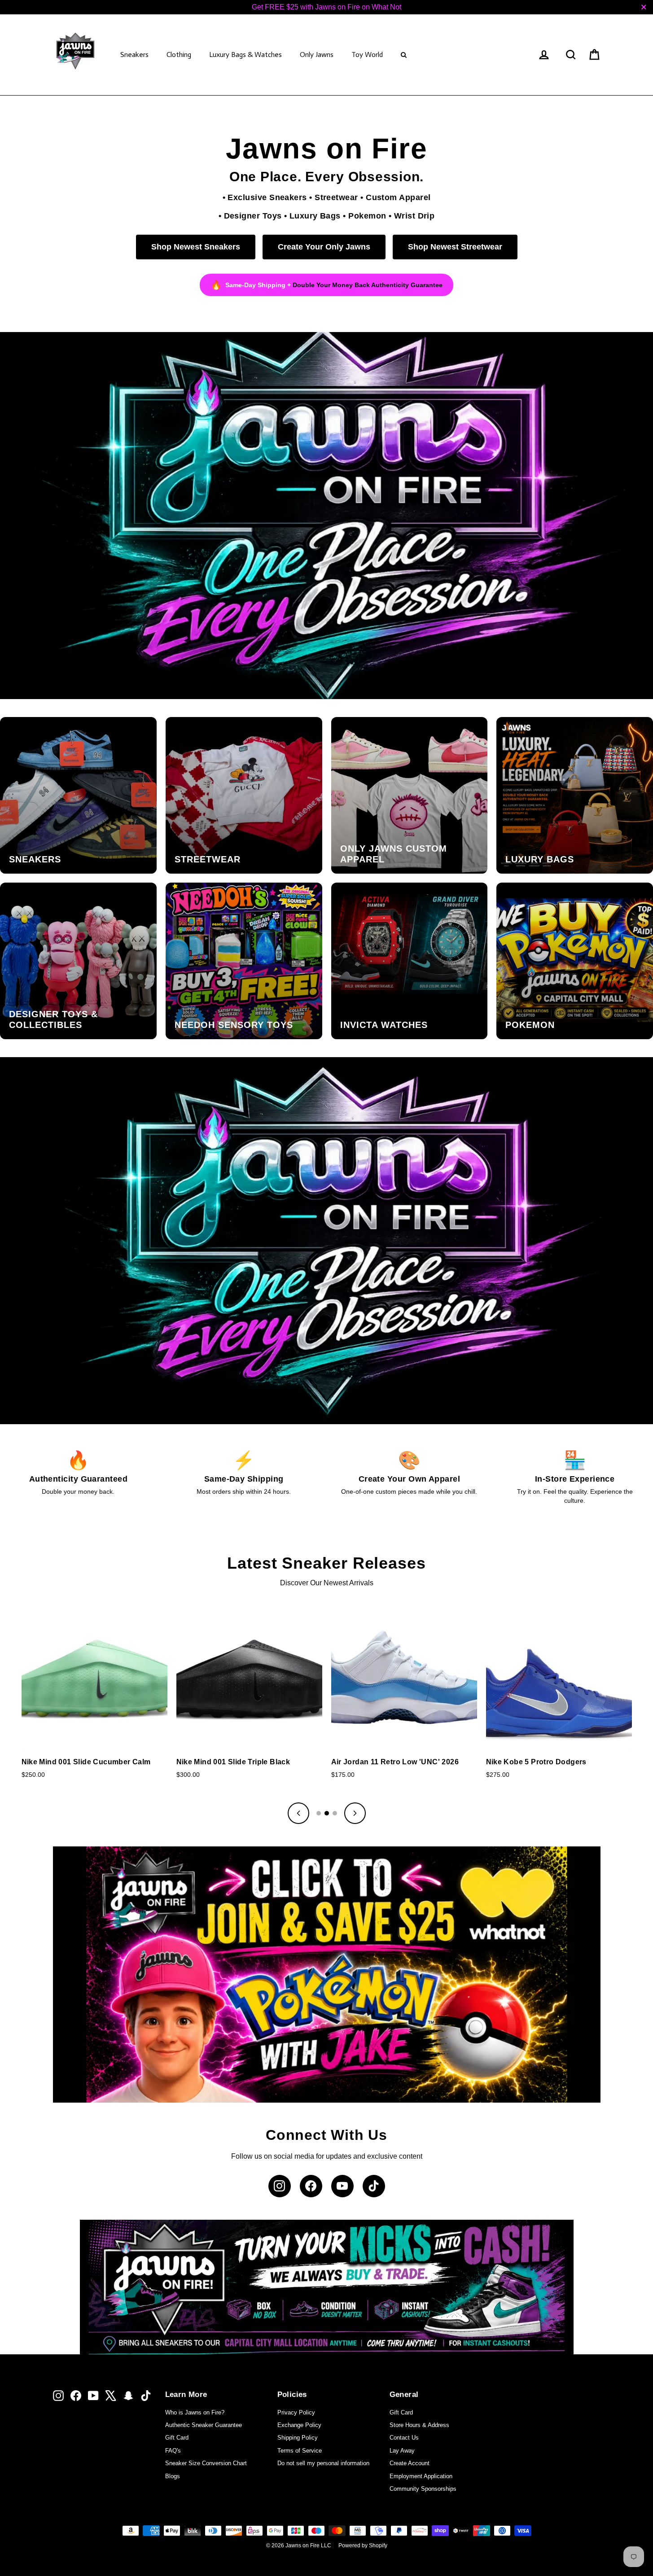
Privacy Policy (296, 2412)
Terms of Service (300, 2451)
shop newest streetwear (455, 247)
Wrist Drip (414, 216)
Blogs (173, 2476)
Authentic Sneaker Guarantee (204, 2425)
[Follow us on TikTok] (374, 2186)
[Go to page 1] (319, 1813)
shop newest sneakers (196, 247)
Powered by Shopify (363, 2545)
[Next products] (355, 1813)
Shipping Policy (298, 2438)
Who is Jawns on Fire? (195, 2412)
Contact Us (404, 2438)
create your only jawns (324, 247)
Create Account (410, 2463)
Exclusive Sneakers (267, 197)
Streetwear (336, 197)
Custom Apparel (398, 197)
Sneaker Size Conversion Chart (206, 2463)
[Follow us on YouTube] (342, 2186)
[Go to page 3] (335, 1813)
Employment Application (421, 2476)
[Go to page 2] (327, 1813)
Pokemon (367, 216)
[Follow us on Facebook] (311, 2186)
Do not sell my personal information (323, 2463)
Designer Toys (253, 216)
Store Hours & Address (419, 2425)
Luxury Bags (315, 216)
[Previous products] (298, 1813)
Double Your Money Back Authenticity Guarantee (368, 285)
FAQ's (173, 2451)
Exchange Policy (299, 2425)
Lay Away (402, 2451)
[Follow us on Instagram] (280, 2186)
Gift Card (177, 2438)
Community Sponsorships (423, 2489)
